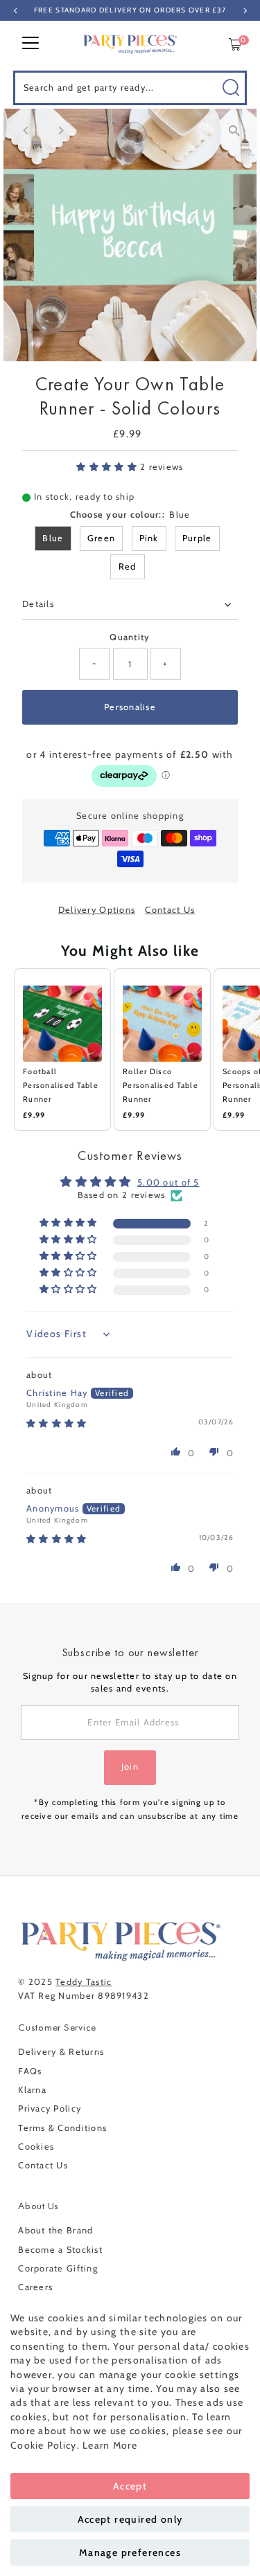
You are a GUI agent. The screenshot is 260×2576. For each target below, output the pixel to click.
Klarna (32, 2090)
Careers (35, 2287)
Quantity (130, 637)
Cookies (36, 2147)
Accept (130, 2486)
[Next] (60, 130)
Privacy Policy (50, 2108)
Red (128, 566)
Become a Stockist (60, 2250)
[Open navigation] (31, 44)
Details (38, 604)
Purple (197, 538)
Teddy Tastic (84, 1982)
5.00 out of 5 (168, 1182)
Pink (149, 538)
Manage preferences (130, 2552)
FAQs (30, 2071)
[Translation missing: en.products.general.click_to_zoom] (234, 131)
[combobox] (130, 88)
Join (130, 1767)
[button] (108, 467)
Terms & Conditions (62, 2128)
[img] (57, 1423)
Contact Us (170, 910)
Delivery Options (97, 910)
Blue (53, 538)
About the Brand (55, 2230)
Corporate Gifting (58, 2268)
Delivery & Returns (61, 2052)
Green (101, 538)
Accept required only (130, 2519)
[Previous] (26, 130)
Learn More (110, 2445)
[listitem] (62, 1050)
